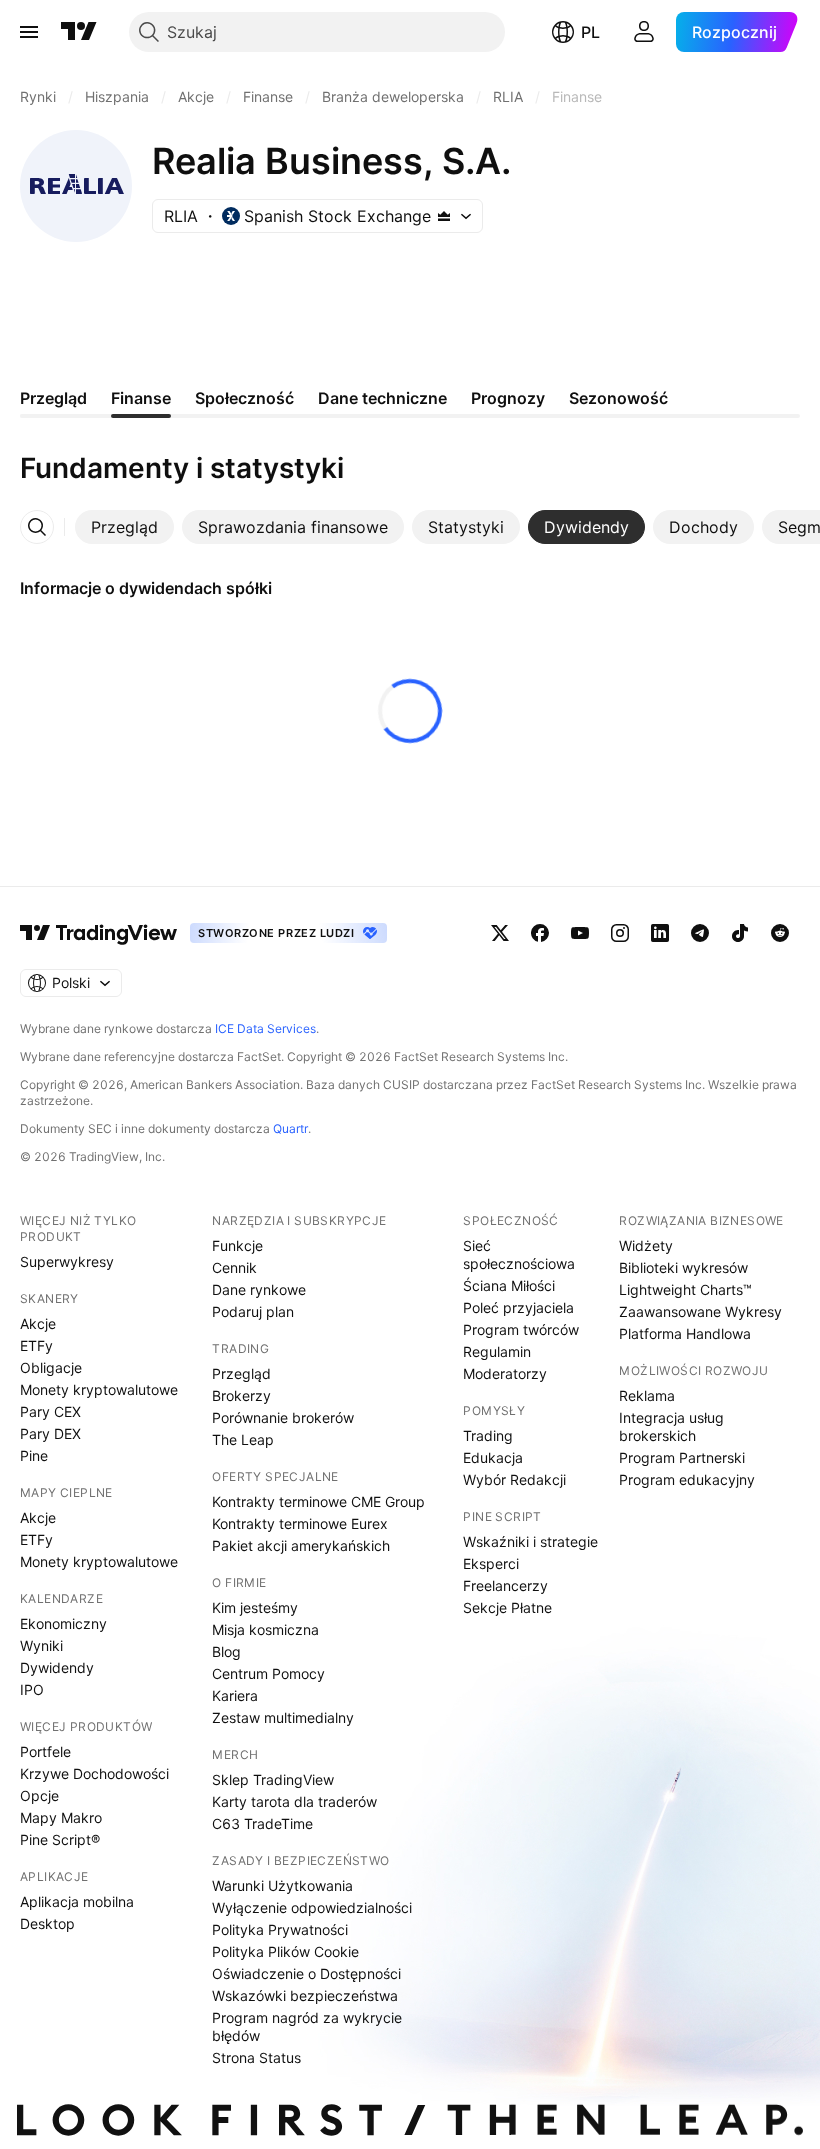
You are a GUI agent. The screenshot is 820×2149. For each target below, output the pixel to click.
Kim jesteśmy (255, 1607)
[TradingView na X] (500, 933)
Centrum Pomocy (268, 1673)
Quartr (290, 1128)
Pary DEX (50, 1433)
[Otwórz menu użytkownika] (644, 32)
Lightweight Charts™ (685, 1289)
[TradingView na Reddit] (780, 933)
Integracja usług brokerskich (671, 1426)
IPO (32, 1689)
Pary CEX (50, 1411)
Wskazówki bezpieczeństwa (305, 1995)
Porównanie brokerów (283, 1417)
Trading (488, 1435)
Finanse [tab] (141, 398)
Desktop (47, 1923)
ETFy (36, 1345)
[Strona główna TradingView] (79, 32)
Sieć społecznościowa (519, 1254)
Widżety (646, 1245)
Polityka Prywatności (280, 1929)
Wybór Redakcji (514, 1479)
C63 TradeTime (262, 1823)
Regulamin (497, 1351)
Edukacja (493, 1457)
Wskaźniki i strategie (530, 1541)
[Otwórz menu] (29, 32)
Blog (226, 1651)
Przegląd (241, 1373)
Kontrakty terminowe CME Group (318, 1501)
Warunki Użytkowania (282, 1885)
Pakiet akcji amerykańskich (301, 1545)
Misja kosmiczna (265, 1629)
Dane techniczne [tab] (382, 398)
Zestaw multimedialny (283, 1717)
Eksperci (491, 1563)
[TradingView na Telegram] (700, 933)
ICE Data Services (265, 1028)
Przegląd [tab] (53, 398)
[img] (444, 216)
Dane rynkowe (259, 1289)
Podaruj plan (253, 1311)
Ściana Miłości (509, 1285)
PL (590, 32)
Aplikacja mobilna (77, 1901)
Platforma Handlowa (685, 1333)
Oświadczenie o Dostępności (306, 1973)
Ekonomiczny (63, 1623)
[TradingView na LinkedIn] (660, 933)
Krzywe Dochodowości (94, 1773)
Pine (34, 1455)
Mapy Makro (61, 1817)
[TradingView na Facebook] (540, 933)
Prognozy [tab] (508, 398)
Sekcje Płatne (507, 1607)
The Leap (243, 1439)
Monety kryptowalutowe (99, 1389)
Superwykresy (67, 1261)
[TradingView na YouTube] (580, 933)
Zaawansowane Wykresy (700, 1311)
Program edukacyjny (687, 1479)
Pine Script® (60, 1839)
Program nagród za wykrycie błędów (307, 2026)
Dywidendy (57, 1667)
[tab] (124, 527)
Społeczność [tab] (244, 398)
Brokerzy (241, 1395)
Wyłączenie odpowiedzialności (312, 1907)
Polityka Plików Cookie (285, 1951)
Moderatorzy (505, 1373)
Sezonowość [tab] (618, 398)
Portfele (45, 1751)
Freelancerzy (505, 1585)
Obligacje (51, 1367)
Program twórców (521, 1329)
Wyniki (41, 1645)
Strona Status (256, 2057)
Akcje (38, 1323)
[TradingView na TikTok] (740, 933)
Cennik (234, 1267)
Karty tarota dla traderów (294, 1801)
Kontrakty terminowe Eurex (300, 1523)
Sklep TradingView (273, 1779)
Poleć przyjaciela (518, 1307)
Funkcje (237, 1245)
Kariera (235, 1695)
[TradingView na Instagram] (620, 933)
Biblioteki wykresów (683, 1267)
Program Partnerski (682, 1457)
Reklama (647, 1395)
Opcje (39, 1795)
